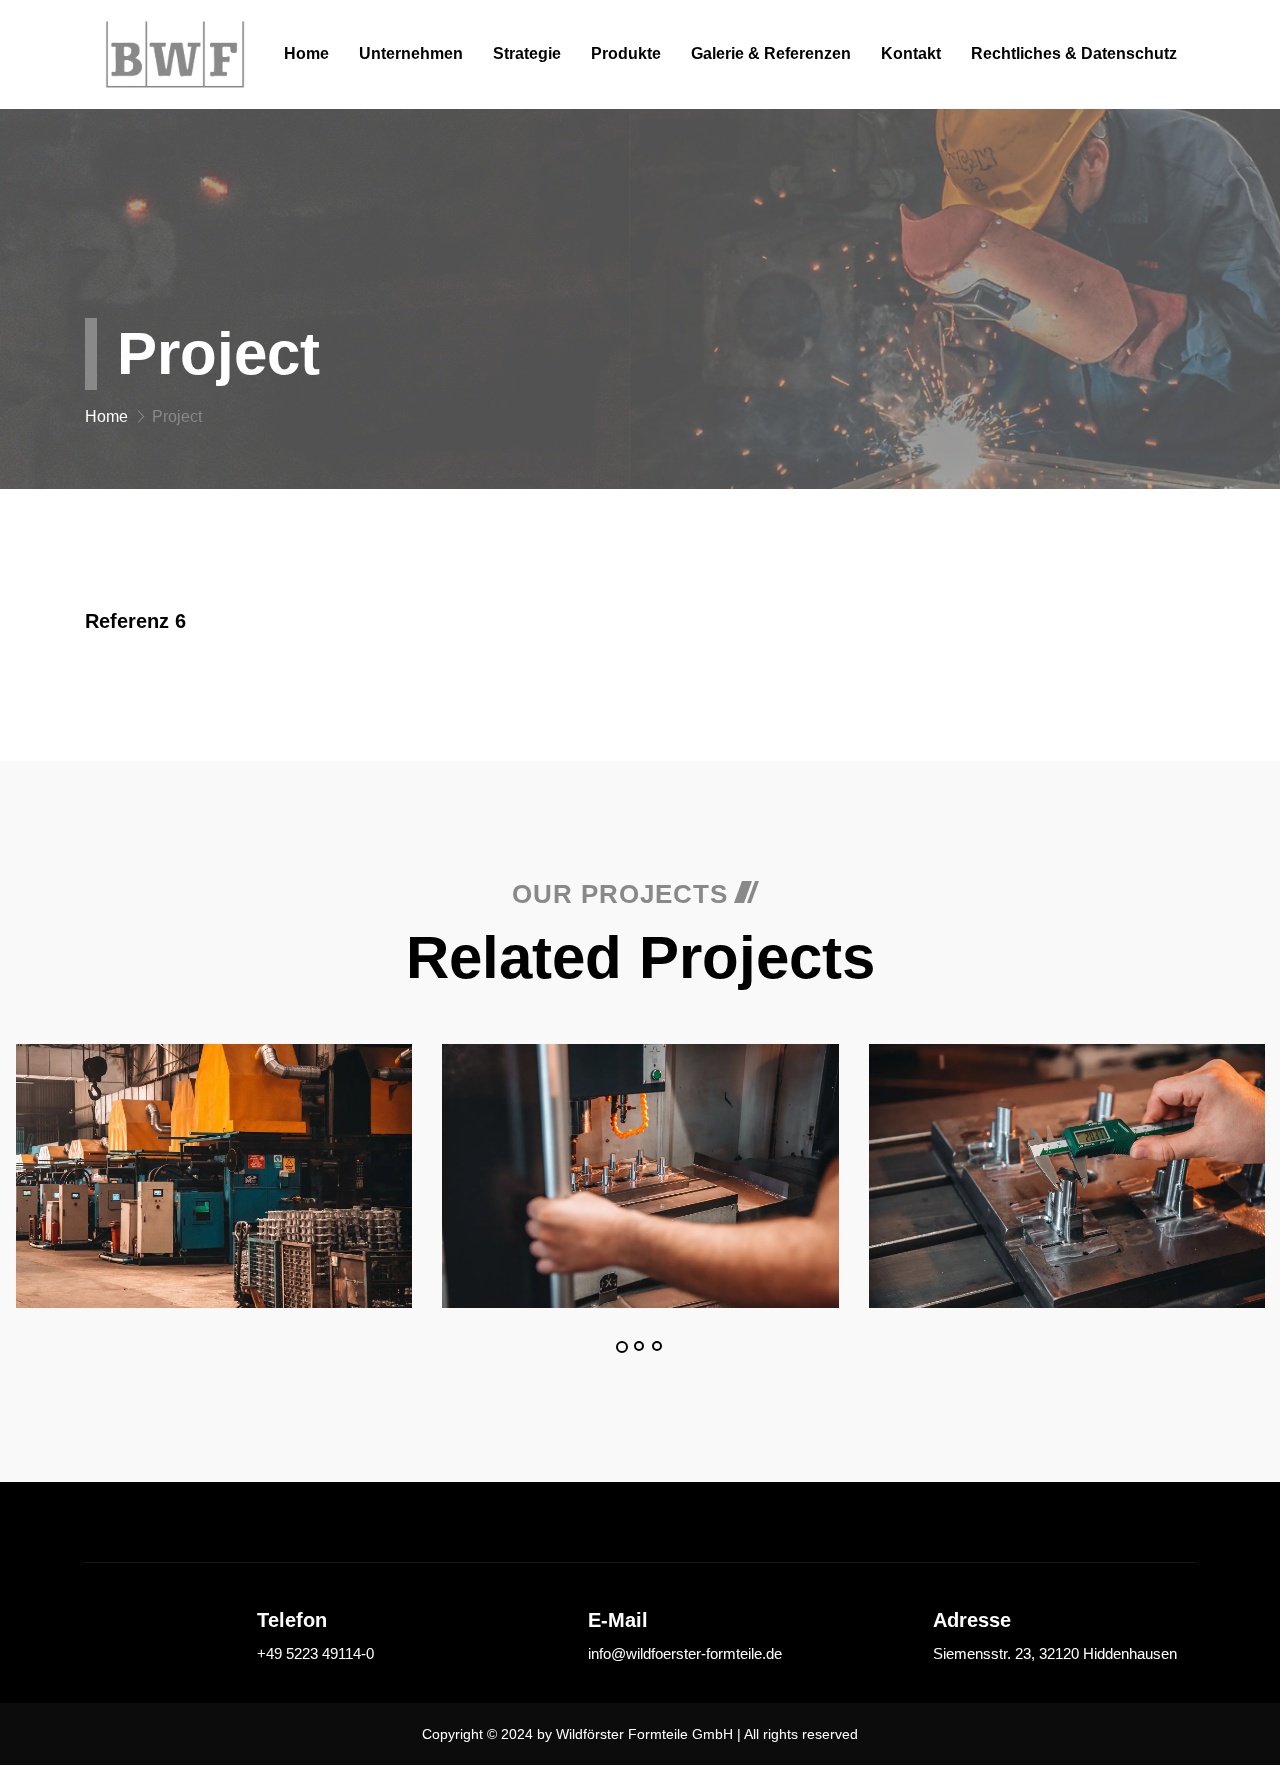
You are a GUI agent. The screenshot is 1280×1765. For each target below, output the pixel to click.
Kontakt (911, 53)
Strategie (527, 53)
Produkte (626, 53)
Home (306, 53)
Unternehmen (411, 53)
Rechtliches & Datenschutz (1074, 53)
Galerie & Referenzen (771, 53)
